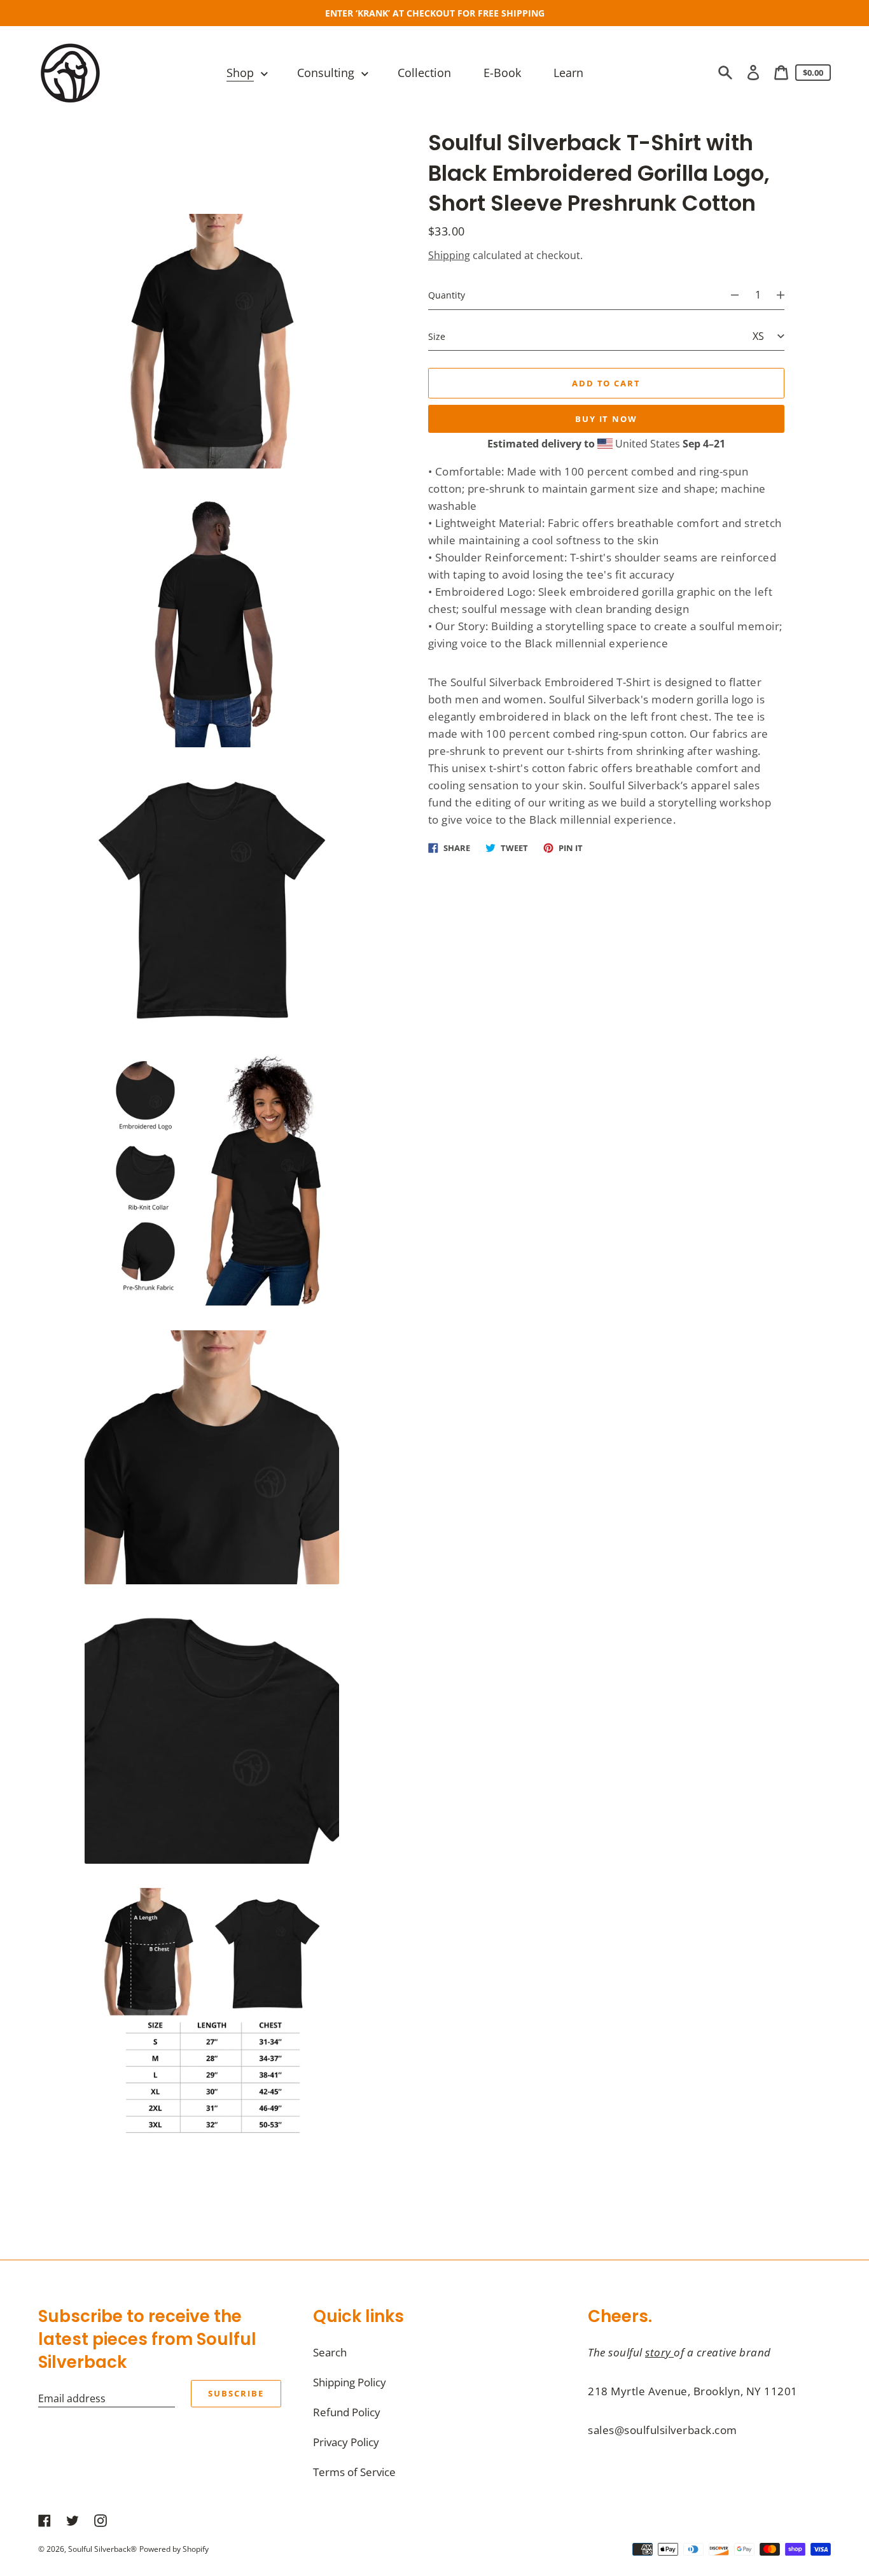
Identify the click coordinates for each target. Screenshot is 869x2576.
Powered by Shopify (174, 2549)
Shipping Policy (350, 2382)
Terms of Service (354, 2472)
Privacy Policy (346, 2442)
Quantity (447, 295)
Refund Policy (347, 2412)
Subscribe (236, 2393)
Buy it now (607, 418)
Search (330, 2352)
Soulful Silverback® (102, 2549)
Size (437, 336)
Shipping (449, 255)
